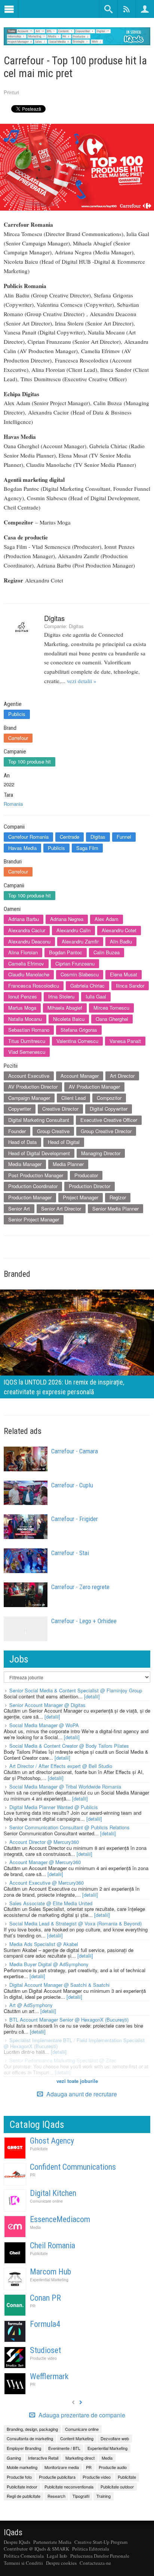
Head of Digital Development (39, 1153)
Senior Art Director (61, 1209)
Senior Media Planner (115, 1209)
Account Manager (80, 1076)
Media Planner (68, 1164)
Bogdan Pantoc (66, 952)
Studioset (45, 2350)
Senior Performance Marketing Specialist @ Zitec (63, 2060)
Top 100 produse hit (30, 761)
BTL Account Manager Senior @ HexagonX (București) (69, 2020)
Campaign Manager (29, 1098)
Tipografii (81, 2496)
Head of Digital (64, 1142)
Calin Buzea (107, 952)
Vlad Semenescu (27, 1052)
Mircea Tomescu (111, 1008)
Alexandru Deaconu (29, 941)
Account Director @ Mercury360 (44, 1842)
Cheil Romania (53, 2245)
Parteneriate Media (52, 2542)
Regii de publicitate (24, 2496)
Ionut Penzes (23, 996)
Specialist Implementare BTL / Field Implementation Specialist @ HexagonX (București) (74, 2043)
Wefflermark (49, 2376)
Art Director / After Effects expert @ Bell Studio (61, 1766)
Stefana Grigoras (79, 1030)
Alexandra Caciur (27, 930)
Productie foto (19, 2477)
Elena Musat (124, 974)
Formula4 (45, 2324)
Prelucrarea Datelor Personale (100, 2556)
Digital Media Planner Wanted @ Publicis (54, 1807)
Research (56, 2496)
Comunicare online (46, 2201)
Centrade (70, 837)
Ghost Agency (52, 2141)
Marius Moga (22, 1008)
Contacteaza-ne (95, 2563)
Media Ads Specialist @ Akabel (44, 1944)
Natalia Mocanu (25, 1019)
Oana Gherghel (112, 1019)
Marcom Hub (50, 2272)
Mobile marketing (22, 2467)
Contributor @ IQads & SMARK (36, 2549)
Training (104, 2496)
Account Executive (29, 1076)
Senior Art (19, 1209)
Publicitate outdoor (117, 2487)
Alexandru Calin (73, 930)
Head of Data (22, 1142)
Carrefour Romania (28, 837)
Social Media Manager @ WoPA (44, 1725)
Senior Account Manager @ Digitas (47, 1705)
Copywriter (20, 1109)
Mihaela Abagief (65, 1008)
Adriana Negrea (67, 919)
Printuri (11, 92)
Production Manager (30, 1197)
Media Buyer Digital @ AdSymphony (49, 1964)
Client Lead (73, 1098)
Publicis (17, 714)
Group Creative (53, 1131)
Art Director (122, 1076)
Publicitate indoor (22, 2487)
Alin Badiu (121, 941)
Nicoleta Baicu (69, 1019)
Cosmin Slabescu (80, 974)
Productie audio (113, 2467)
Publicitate (39, 2149)
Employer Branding (24, 2448)
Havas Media (22, 848)
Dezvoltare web (115, 2438)
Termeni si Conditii (23, 2563)
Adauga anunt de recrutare (81, 2094)
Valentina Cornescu (77, 1041)
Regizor (118, 1197)
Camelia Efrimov (26, 963)
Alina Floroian (23, 952)
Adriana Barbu (24, 919)
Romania (13, 804)
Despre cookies (61, 2563)
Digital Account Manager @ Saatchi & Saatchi (59, 1985)
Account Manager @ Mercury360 (45, 1862)
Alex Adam (107, 919)
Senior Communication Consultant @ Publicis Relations (70, 1827)
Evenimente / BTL (64, 2448)
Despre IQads (17, 2542)
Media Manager (25, 1164)
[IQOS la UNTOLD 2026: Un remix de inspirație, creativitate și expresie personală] (77, 1343)
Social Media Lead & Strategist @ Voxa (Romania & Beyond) (76, 1923)
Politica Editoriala (91, 2549)
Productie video (43, 2358)
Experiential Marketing (49, 2280)
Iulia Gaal (96, 996)
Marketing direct (80, 2458)
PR (33, 2175)
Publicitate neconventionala (69, 2487)
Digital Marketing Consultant (39, 1120)
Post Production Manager (36, 1175)
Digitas (54, 618)
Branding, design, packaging (32, 2429)
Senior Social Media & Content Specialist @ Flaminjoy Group (76, 1690)
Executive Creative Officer (109, 1120)
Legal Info (57, 2556)
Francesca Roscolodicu (34, 986)
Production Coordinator (33, 1186)
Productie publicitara (57, 2477)
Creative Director (60, 1109)
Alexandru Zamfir (80, 941)
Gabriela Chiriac (87, 986)
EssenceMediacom (60, 2219)
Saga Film (87, 848)
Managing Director (101, 1153)
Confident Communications (73, 2167)
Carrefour (18, 738)
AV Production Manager (94, 1087)
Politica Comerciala (24, 2556)
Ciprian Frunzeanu (75, 963)
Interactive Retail (43, 2458)
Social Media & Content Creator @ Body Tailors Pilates (69, 1746)
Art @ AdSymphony (31, 2005)
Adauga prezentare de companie (81, 2415)
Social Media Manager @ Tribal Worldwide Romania (65, 1786)
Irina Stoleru (61, 996)
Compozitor (109, 1098)
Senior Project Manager (34, 1219)
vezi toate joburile (77, 2081)
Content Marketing (77, 2438)
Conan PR (45, 2298)
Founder (17, 1131)
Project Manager (81, 1197)
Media (35, 2227)
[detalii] (92, 1696)
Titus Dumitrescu (27, 1041)
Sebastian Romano (29, 1030)
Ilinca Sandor (130, 986)
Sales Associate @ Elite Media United (51, 1903)
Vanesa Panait (125, 1041)
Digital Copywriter (109, 1109)
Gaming (14, 2458)
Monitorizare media (62, 2467)
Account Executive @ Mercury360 (47, 1883)
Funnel (124, 837)
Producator (86, 1175)
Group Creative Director (106, 1131)
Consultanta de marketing (30, 2438)
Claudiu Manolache (29, 974)
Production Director (90, 1186)
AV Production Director (33, 1087)
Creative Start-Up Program (101, 2542)
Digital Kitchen (53, 2193)
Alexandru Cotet (119, 930)
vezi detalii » (82, 681)
